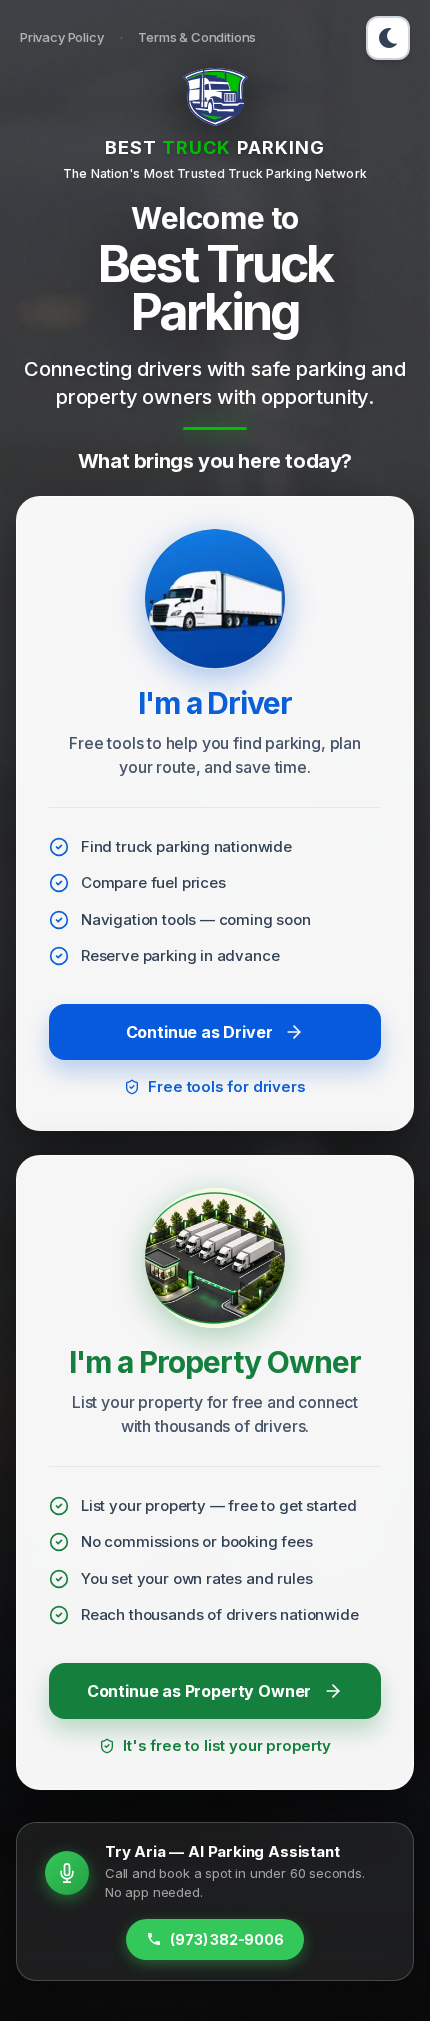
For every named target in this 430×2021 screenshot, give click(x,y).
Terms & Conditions (197, 37)
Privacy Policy (62, 37)
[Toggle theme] (388, 38)
